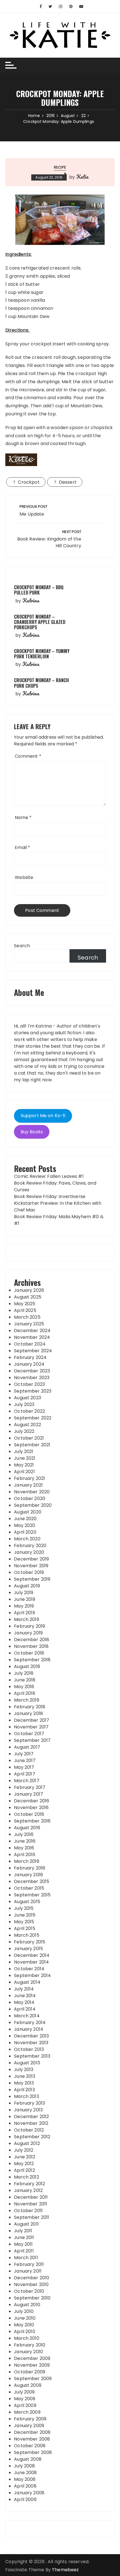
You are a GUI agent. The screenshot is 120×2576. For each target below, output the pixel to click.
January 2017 (28, 1794)
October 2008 (30, 2446)
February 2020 (30, 1546)
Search (22, 946)
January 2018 (28, 1713)
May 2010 (24, 2325)
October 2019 (29, 1572)
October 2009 (30, 2372)
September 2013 (32, 2056)
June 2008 (25, 2473)
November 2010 (31, 2284)
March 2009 (27, 2412)
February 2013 (29, 2103)
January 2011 (28, 2271)
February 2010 (30, 2345)
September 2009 (33, 2379)
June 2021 (25, 1458)
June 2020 (25, 1519)
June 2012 (25, 2157)
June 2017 (25, 1760)
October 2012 (29, 2130)
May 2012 (24, 2164)
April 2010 (25, 2331)
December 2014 (32, 1955)
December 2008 (32, 2432)
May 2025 (25, 1304)
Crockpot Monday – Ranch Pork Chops (41, 683)
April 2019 (24, 1613)
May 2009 (25, 2399)
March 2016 (27, 1861)
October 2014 (29, 1969)
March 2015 (27, 1935)
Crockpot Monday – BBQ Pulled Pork (39, 590)
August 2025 (28, 1297)
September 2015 (32, 1895)
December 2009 (32, 2358)
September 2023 (33, 1391)
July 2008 (24, 2466)
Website (24, 877)
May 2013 (24, 2083)
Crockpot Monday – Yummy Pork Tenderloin (42, 654)
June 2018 (25, 1680)
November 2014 (31, 1962)
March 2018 (27, 1700)
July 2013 (24, 2070)
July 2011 (23, 2231)
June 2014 (25, 1996)
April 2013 (24, 2090)
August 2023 (27, 1398)
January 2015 (28, 1949)
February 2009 (30, 2419)
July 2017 (24, 1754)
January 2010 (28, 2352)
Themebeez (65, 2570)
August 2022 (27, 1425)
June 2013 (25, 2076)
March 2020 (27, 1539)
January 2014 (29, 2029)
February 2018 (30, 1707)
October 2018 (29, 1653)
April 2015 (25, 1928)
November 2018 (31, 1646)
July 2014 (24, 1989)
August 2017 (27, 1747)
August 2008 (28, 2459)
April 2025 (25, 1310)
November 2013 (31, 2043)
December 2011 (31, 2197)
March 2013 (27, 2096)
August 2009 (28, 2385)
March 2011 (26, 2258)
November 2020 (32, 1492)
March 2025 (27, 1317)
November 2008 (32, 2439)
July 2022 (24, 1431)
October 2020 (30, 1498)
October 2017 (29, 1734)
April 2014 (25, 2009)
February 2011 (29, 2264)
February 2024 (30, 1357)
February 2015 (30, 1942)
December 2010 (32, 2278)
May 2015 (24, 1922)
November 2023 (32, 1378)
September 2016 (32, 1821)
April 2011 (24, 2251)
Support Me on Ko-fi (43, 1116)
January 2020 (29, 1552)
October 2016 (29, 1814)
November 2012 (31, 2123)
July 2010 (24, 2311)
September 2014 (32, 1975)
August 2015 (27, 1902)
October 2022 (29, 1411)
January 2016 (28, 1875)
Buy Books (32, 1132)
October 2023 (29, 1384)
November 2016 (31, 1808)
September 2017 (32, 1740)
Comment (28, 756)
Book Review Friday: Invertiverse (50, 1196)
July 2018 (24, 1673)
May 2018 (24, 1687)
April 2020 (25, 1532)
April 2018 (25, 1693)
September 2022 (33, 1418)
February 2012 (29, 2184)
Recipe (60, 167)
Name (23, 817)
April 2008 (25, 2486)
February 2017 (30, 1787)
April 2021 (24, 1472)
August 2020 (28, 1512)
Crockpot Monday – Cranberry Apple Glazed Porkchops (40, 622)
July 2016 (24, 1834)
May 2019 (24, 1606)
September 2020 (33, 1505)
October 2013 (29, 2049)
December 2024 (32, 1331)
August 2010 (27, 2305)
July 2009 (24, 2392)
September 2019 (32, 1579)
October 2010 (29, 2291)
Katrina (31, 600)
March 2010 (27, 2338)
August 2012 (27, 2143)
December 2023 (32, 1371)
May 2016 (24, 1848)
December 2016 (32, 1801)
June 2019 (25, 1599)
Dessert (68, 482)
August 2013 (27, 2063)
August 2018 (27, 1666)
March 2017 (27, 1781)
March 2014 (27, 2016)
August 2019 (27, 1586)
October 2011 (28, 2211)
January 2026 (29, 1290)
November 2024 (32, 1337)
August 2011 (26, 2224)
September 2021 (32, 1445)
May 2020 (25, 1525)
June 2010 (25, 2318)
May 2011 (23, 2244)
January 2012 (28, 2190)
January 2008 (29, 2493)
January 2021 (28, 1485)
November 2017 (31, 1727)
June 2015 (25, 1915)
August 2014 (27, 1982)
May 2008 (25, 2479)
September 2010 (32, 2298)
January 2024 (29, 1364)
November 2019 (31, 1566)
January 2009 (29, 2426)
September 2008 (33, 2452)
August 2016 (27, 1828)
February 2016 (30, 1868)
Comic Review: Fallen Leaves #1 (49, 1176)
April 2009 (25, 2405)
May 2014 (24, 2002)
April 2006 (25, 2499)
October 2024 (30, 1344)
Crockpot (29, 482)
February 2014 (30, 2022)
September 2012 (32, 2137)
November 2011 (31, 2204)
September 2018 (32, 1660)
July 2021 (24, 1451)
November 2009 (32, 2365)
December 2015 (32, 1881)
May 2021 (24, 1465)
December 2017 (32, 1720)
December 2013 (31, 2036)
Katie (82, 177)
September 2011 (32, 2217)
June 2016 (25, 1841)
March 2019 (27, 1619)
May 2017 (24, 1767)
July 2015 (24, 1908)
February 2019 (29, 1626)
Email (22, 847)
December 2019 (31, 1559)
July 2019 (24, 1593)
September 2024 (33, 1351)
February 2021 (29, 1478)
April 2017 (25, 1774)
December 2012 (31, 2117)
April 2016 (25, 1855)
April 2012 (24, 2170)
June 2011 (24, 2237)
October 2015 (29, 1888)
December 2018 (32, 1640)
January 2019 (28, 1633)
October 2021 (29, 1438)
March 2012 (27, 2177)
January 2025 (29, 1324)
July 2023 (24, 1404)
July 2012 (24, 2150)
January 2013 (28, 2110)
